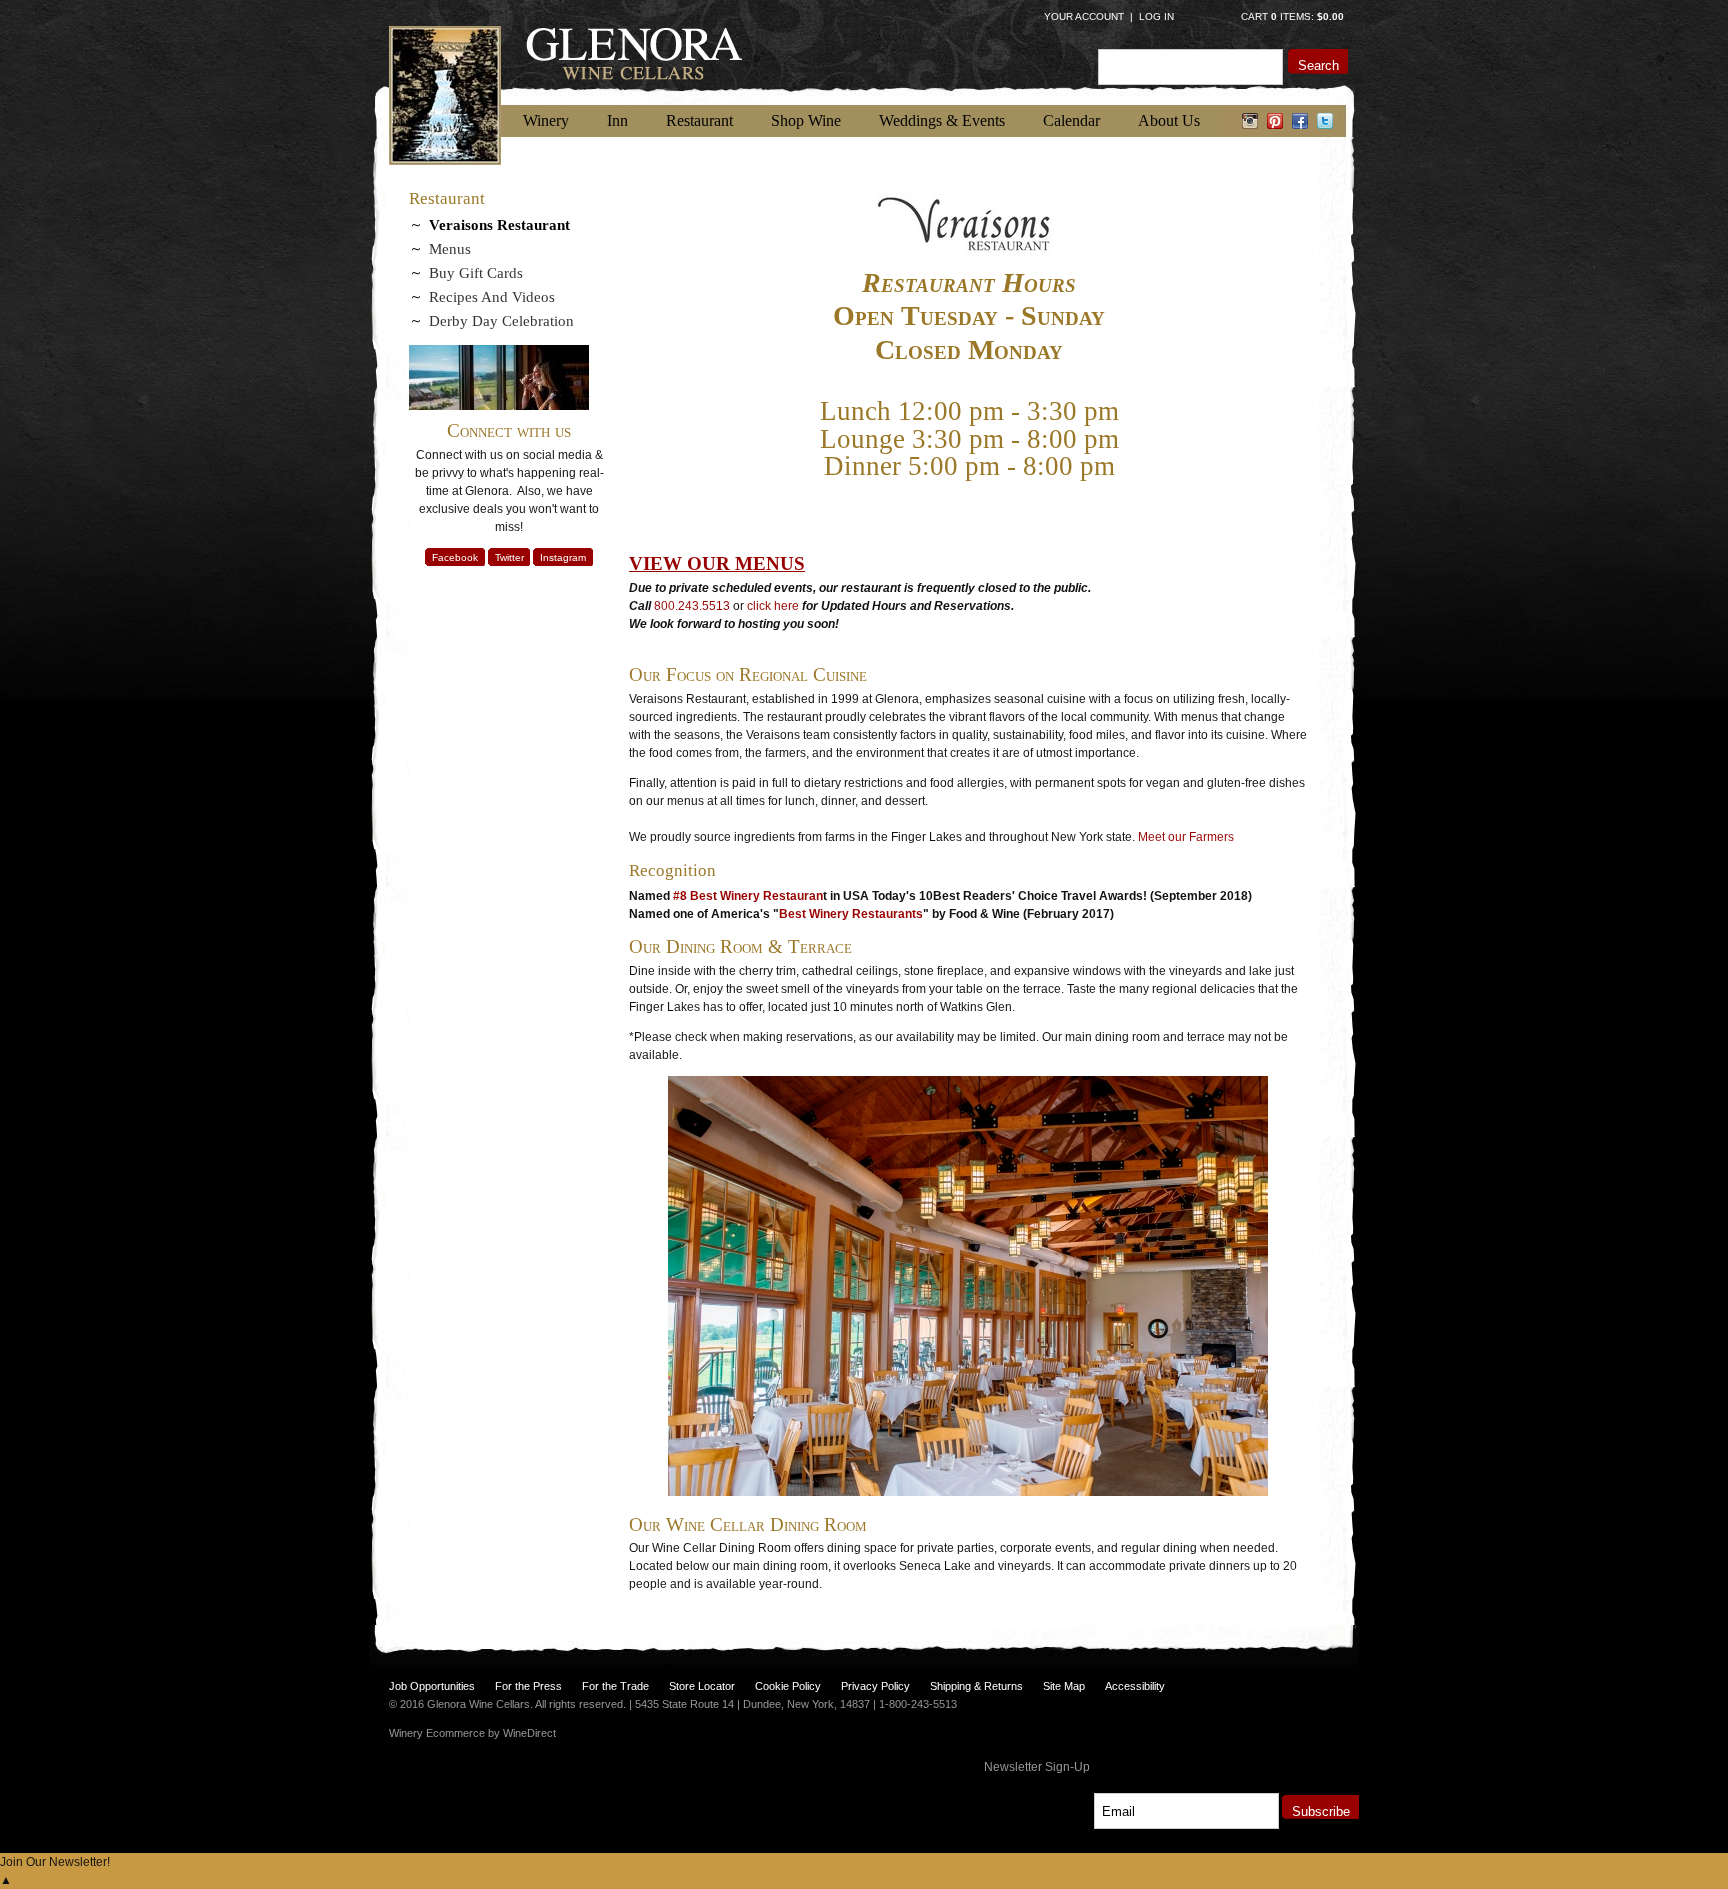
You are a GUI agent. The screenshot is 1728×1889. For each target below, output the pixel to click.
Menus (450, 249)
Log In (1156, 16)
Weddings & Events (942, 120)
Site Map (1064, 1686)
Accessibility (1135, 1686)
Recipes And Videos (492, 297)
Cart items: (1292, 16)
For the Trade (615, 1686)
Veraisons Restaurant (499, 225)
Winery (546, 120)
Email (1076, 1790)
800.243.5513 (692, 606)
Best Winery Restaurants (851, 914)
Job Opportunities (432, 1686)
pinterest (1275, 121)
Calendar (1071, 120)
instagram (1250, 121)
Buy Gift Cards (476, 273)
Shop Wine (806, 120)
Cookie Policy (788, 1686)
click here (773, 606)
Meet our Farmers (1186, 837)
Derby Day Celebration (501, 321)
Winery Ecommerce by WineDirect (472, 1733)
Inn (617, 120)
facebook (1300, 121)
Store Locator (702, 1686)
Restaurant (699, 120)
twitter (1325, 121)
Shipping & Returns (976, 1686)
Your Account (1084, 16)
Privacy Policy (875, 1686)
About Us (1169, 120)
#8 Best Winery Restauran (748, 896)
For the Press (528, 1686)
